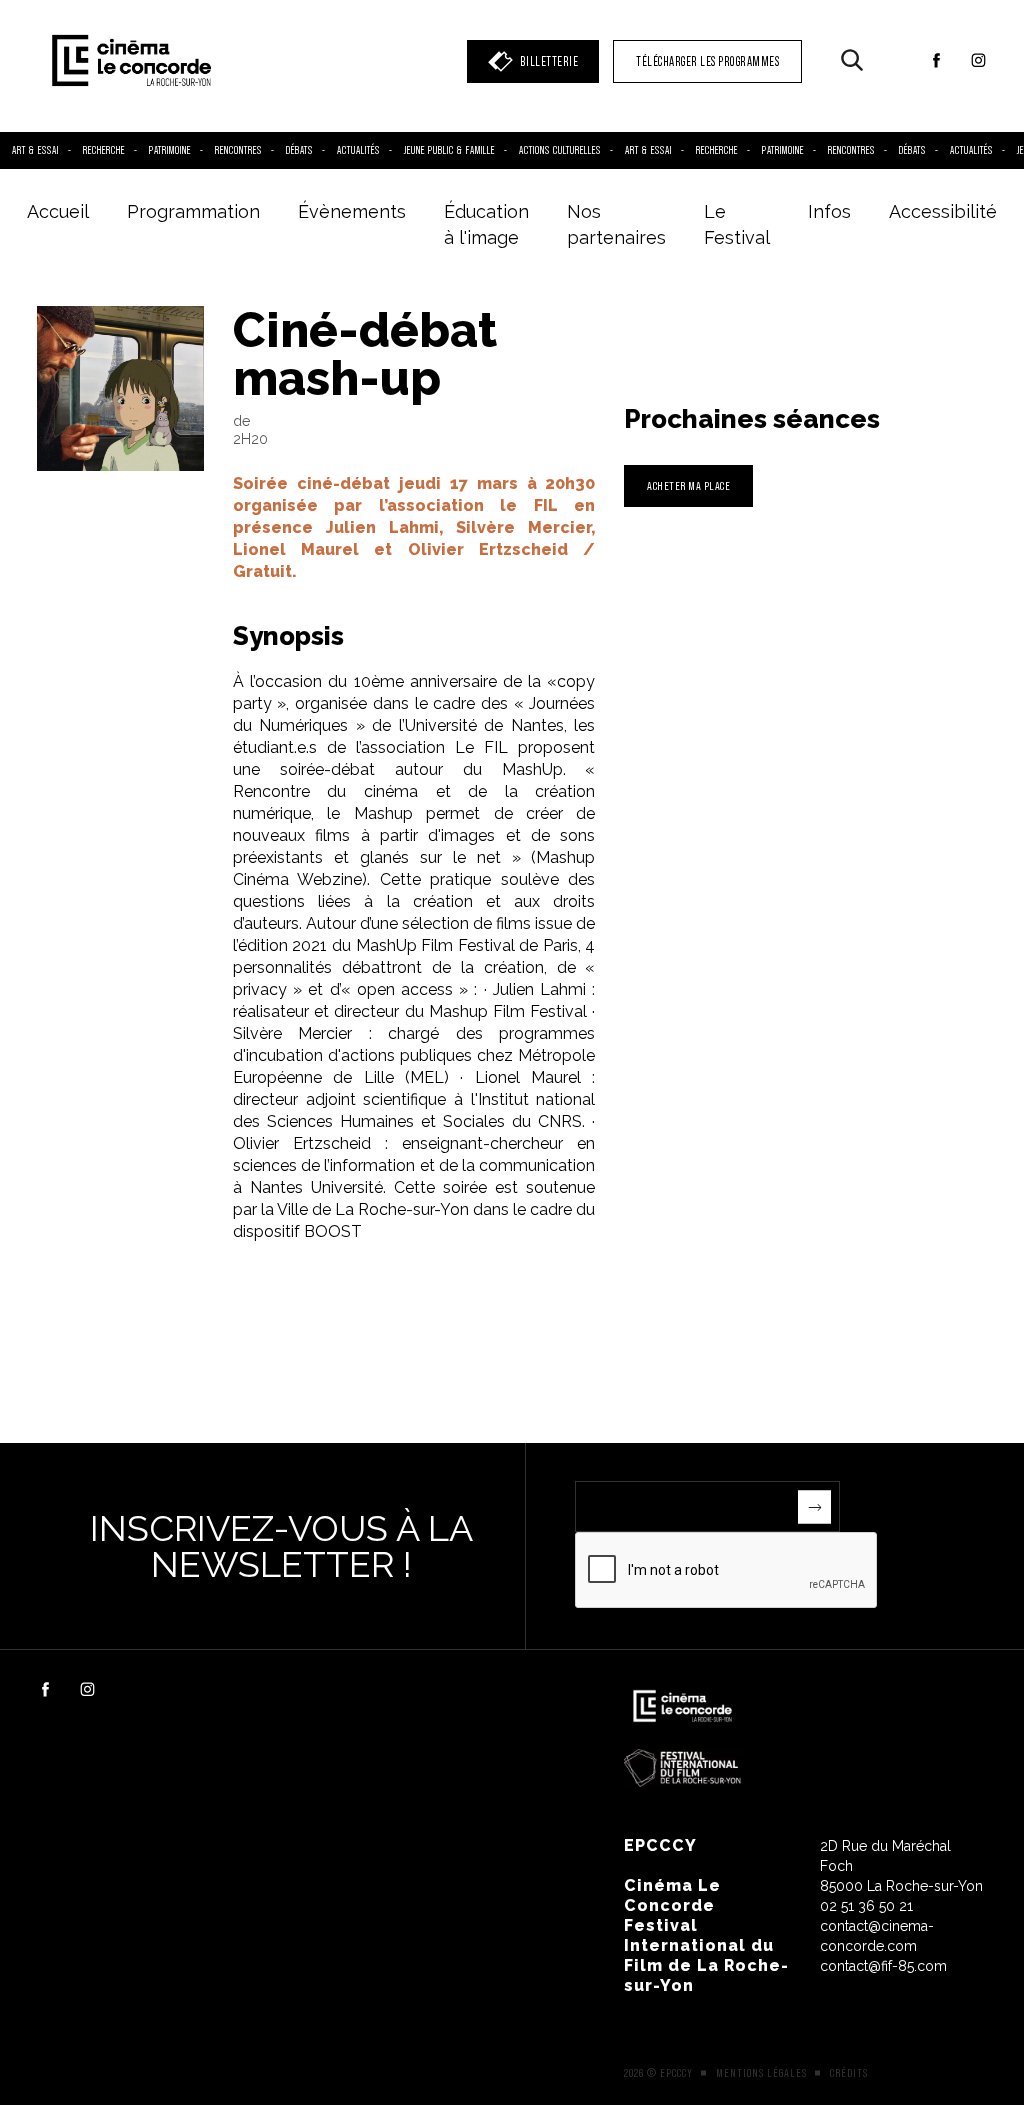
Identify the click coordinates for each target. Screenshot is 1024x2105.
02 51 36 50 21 (866, 1906)
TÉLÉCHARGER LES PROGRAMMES (707, 61)
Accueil (58, 211)
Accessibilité (943, 211)
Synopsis (288, 636)
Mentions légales (761, 2073)
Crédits (849, 2073)
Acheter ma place (688, 485)
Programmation (193, 211)
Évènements (352, 211)
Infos (829, 211)
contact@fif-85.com (883, 1966)
